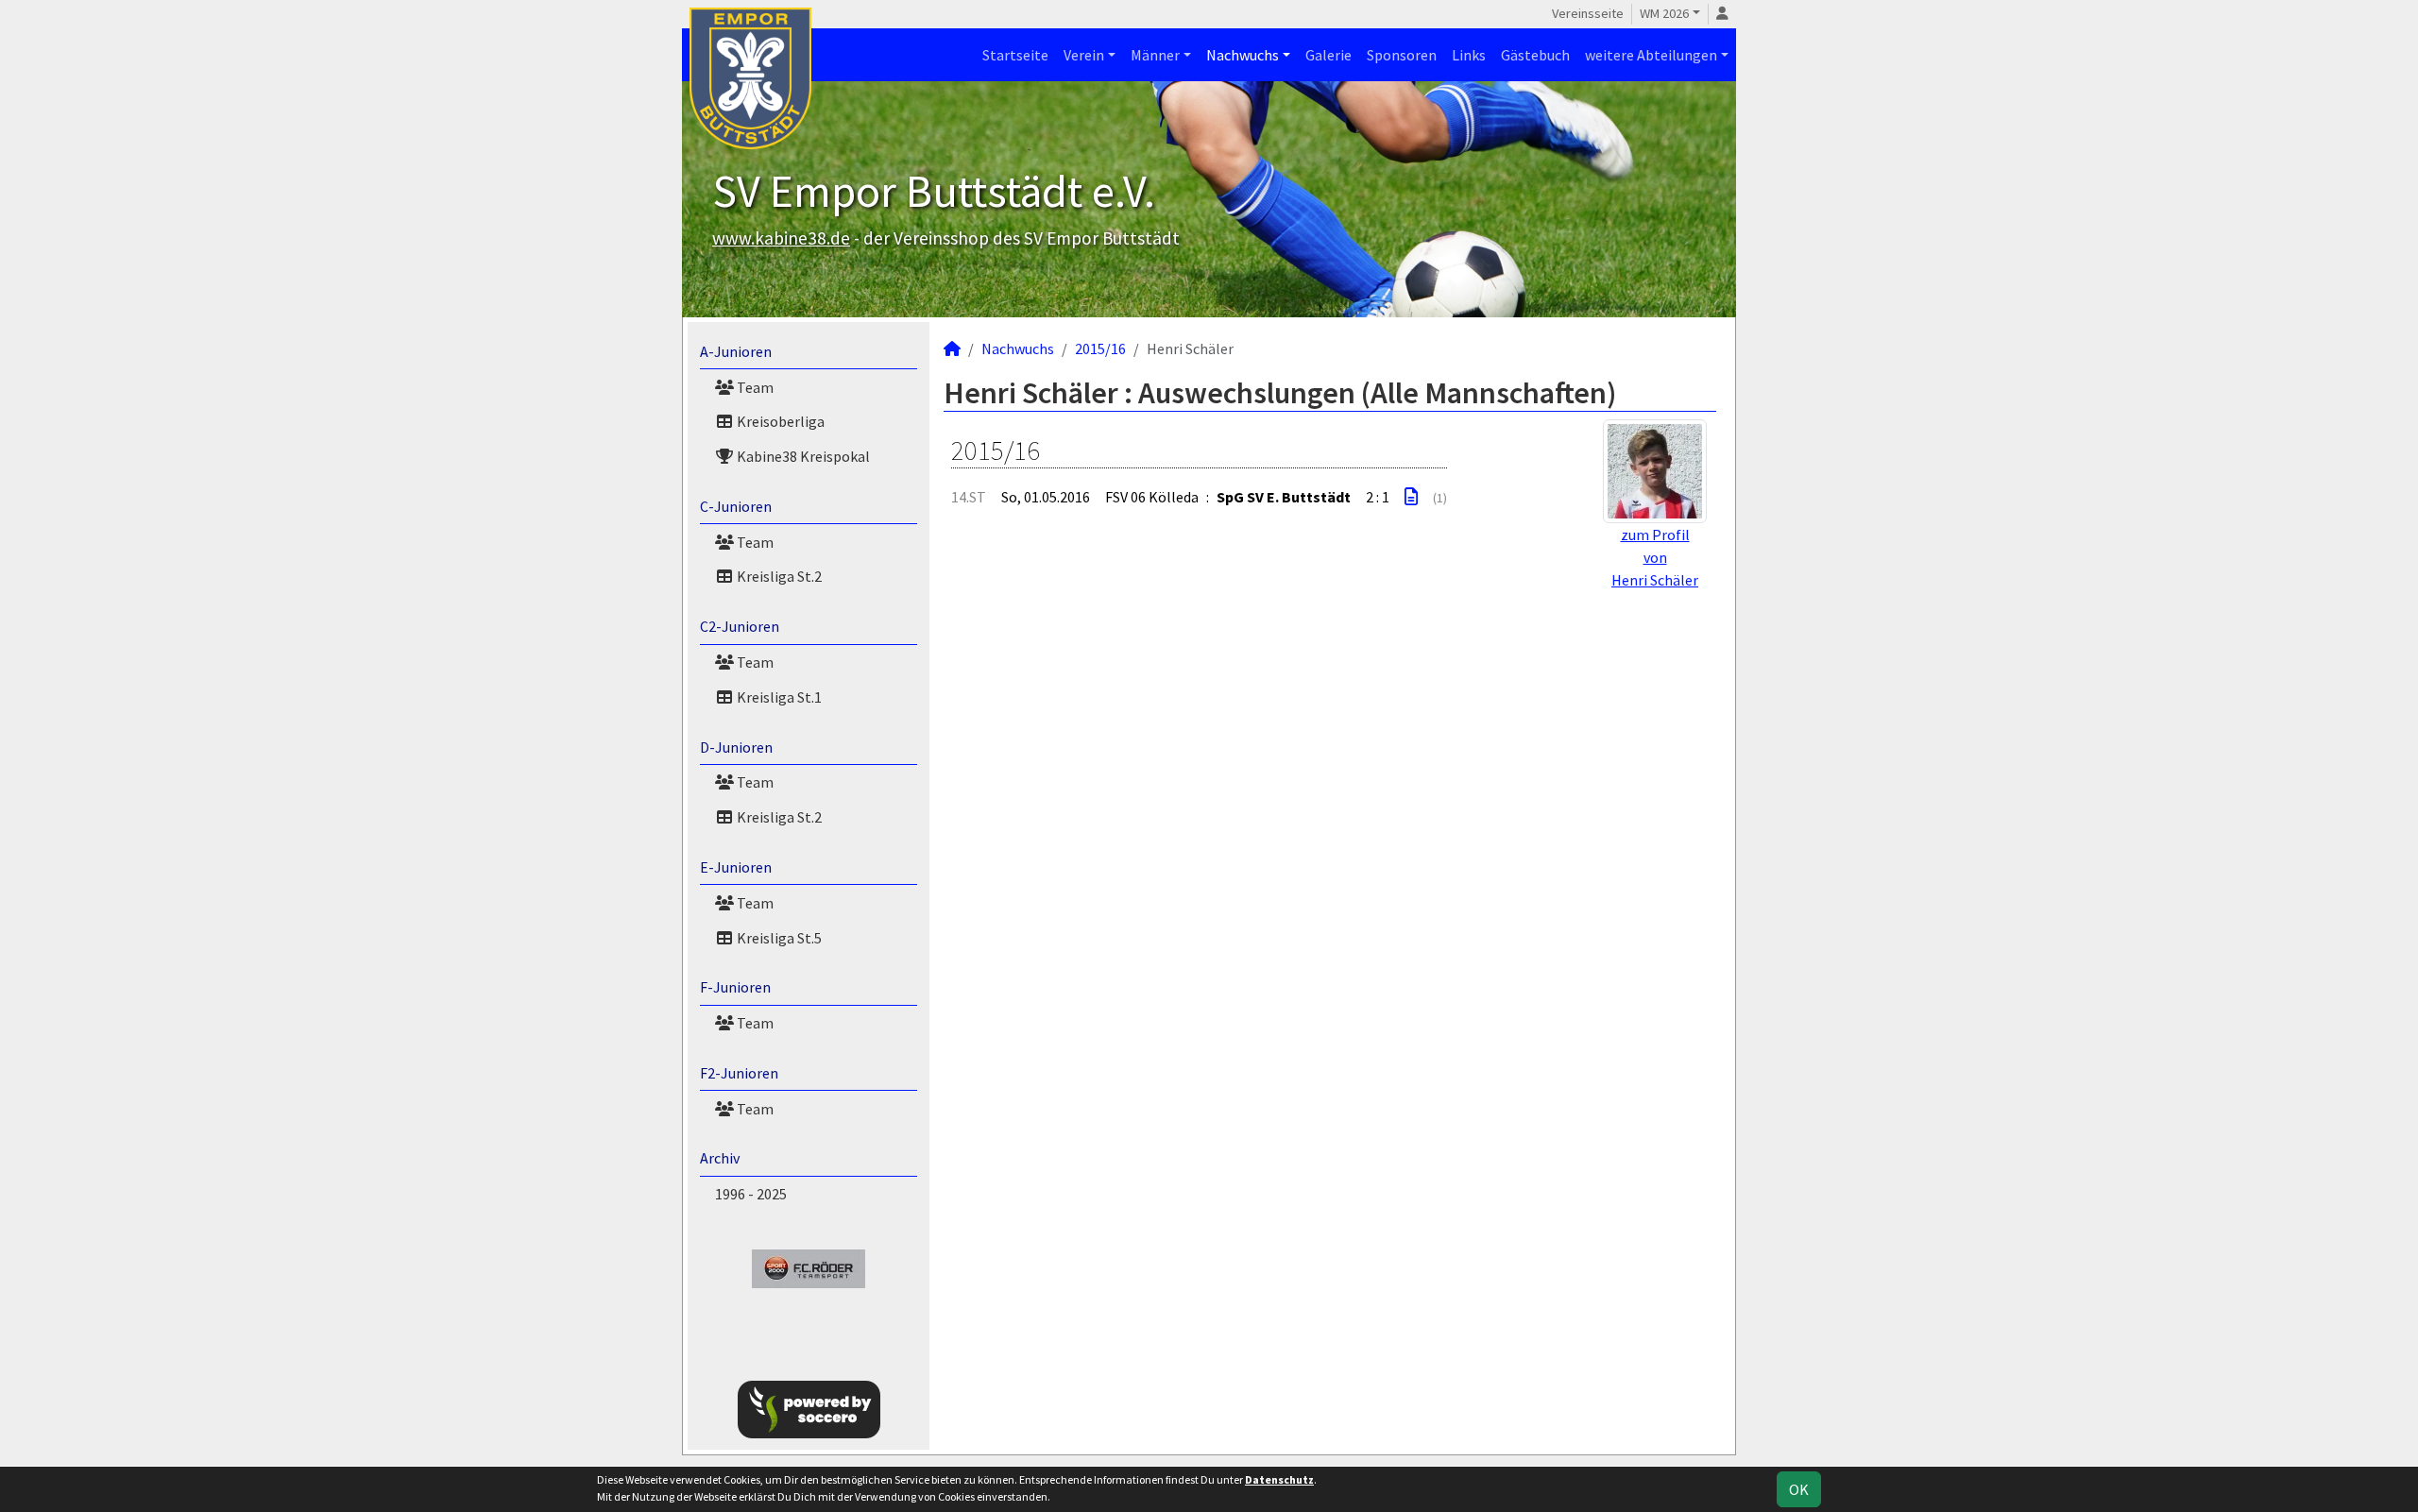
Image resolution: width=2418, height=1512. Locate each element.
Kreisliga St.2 (778, 576)
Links (1469, 55)
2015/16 (1100, 348)
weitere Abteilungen (1651, 55)
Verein (1084, 55)
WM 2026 (1664, 13)
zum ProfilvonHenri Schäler (1655, 557)
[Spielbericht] (1411, 497)
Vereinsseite (1588, 13)
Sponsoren (1402, 55)
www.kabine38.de (781, 238)
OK (1799, 1489)
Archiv (720, 1158)
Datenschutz (1279, 1479)
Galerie (1328, 55)
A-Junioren (736, 351)
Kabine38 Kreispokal (802, 456)
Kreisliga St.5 (778, 938)
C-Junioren (736, 506)
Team (754, 387)
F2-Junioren (739, 1073)
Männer (1155, 55)
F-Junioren (735, 987)
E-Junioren (736, 867)
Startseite (1015, 55)
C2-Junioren (740, 626)
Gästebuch (1535, 55)
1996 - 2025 (751, 1194)
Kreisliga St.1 (778, 697)
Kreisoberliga (779, 421)
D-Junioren (736, 747)
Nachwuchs (1243, 55)
